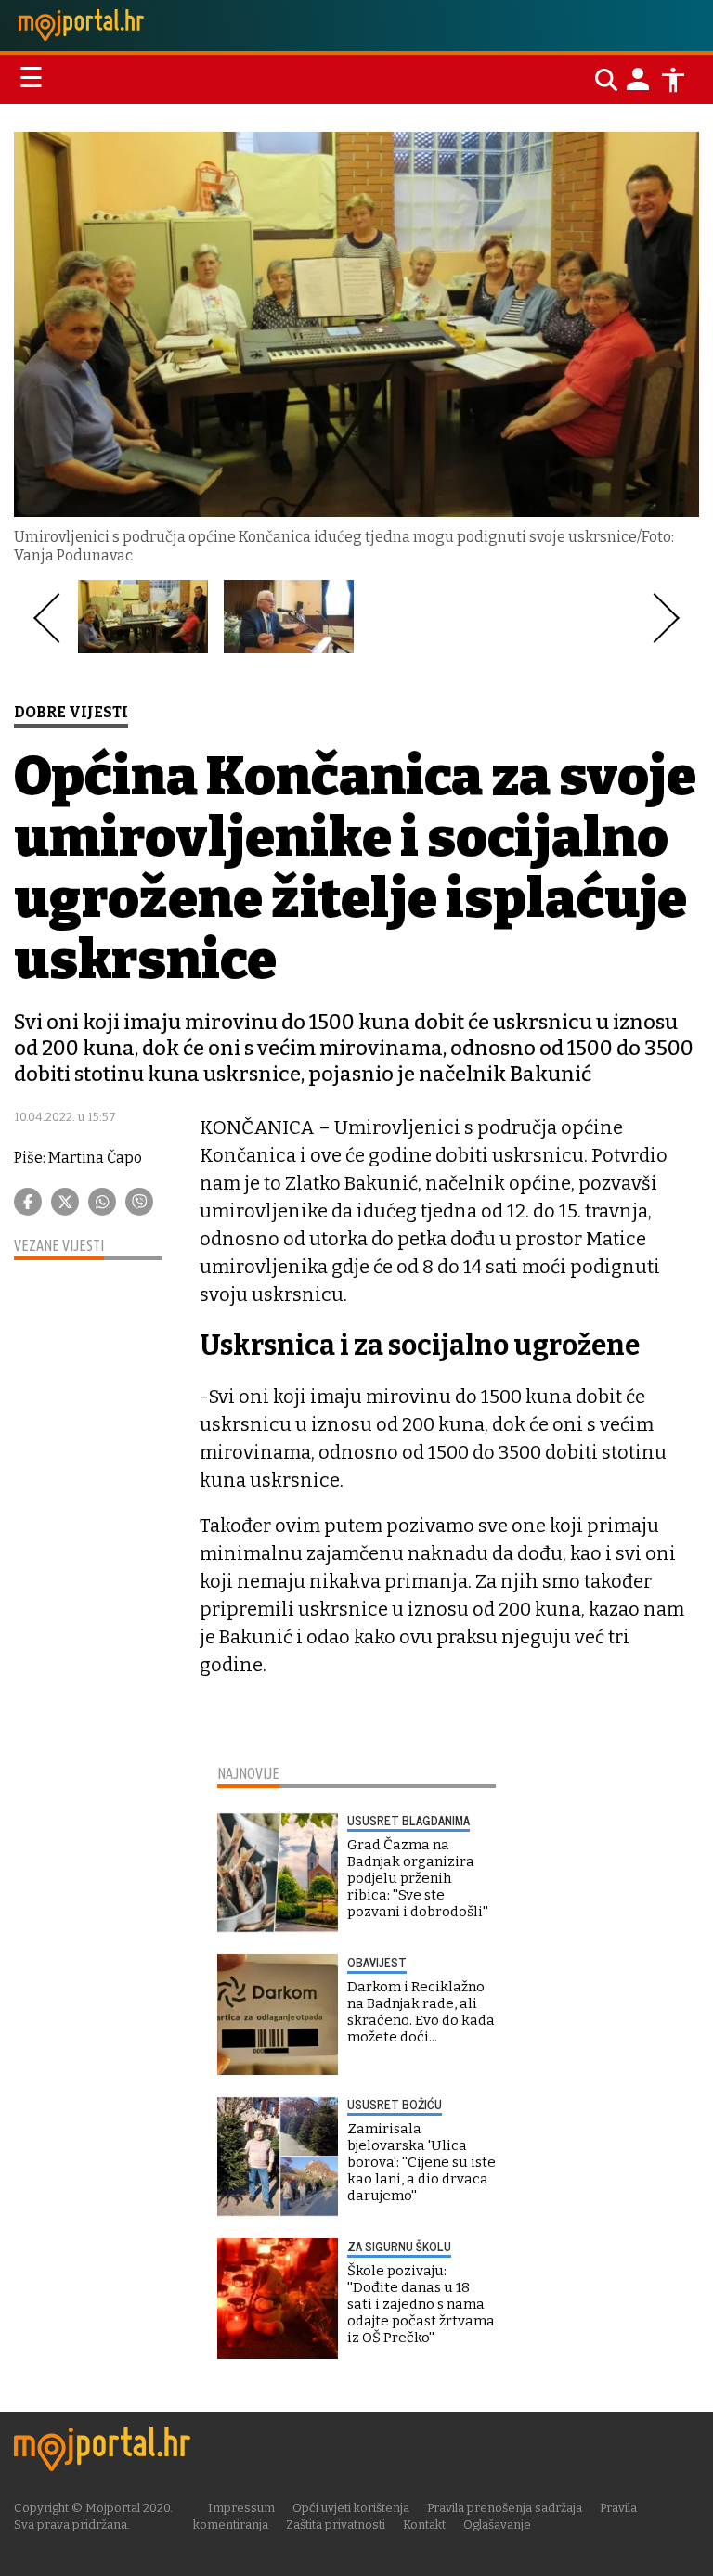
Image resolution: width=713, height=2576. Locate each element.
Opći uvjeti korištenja (351, 2508)
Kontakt (424, 2524)
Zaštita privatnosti (336, 2524)
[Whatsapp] (102, 1202)
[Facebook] (28, 1202)
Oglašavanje (497, 2524)
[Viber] (139, 1202)
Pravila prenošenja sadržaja (505, 2508)
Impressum (241, 2508)
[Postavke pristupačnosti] (673, 80)
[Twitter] (65, 1202)
